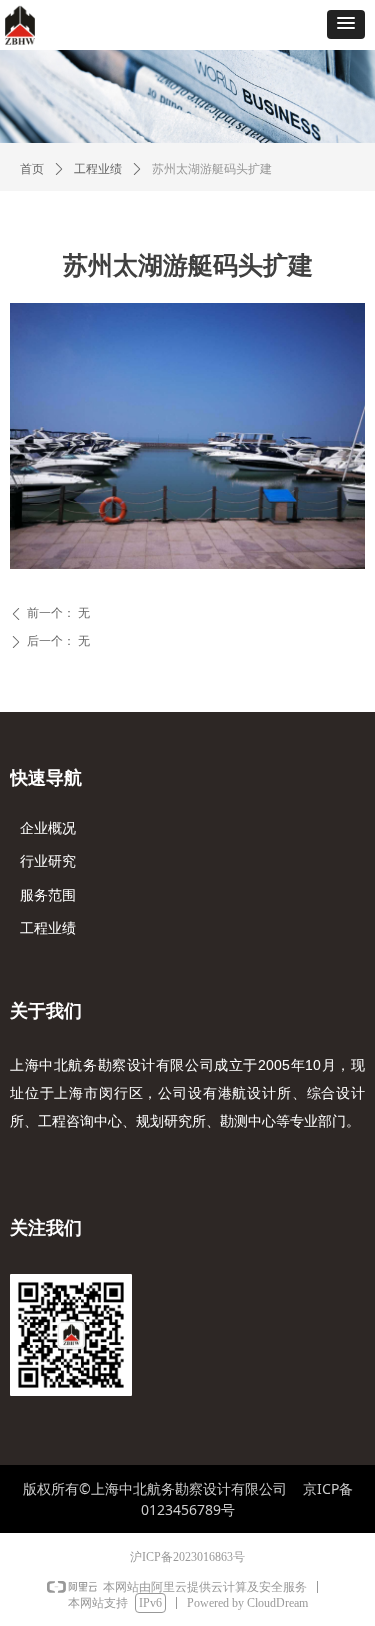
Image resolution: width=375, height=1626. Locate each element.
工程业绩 (98, 169)
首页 (32, 169)
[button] (346, 24)
